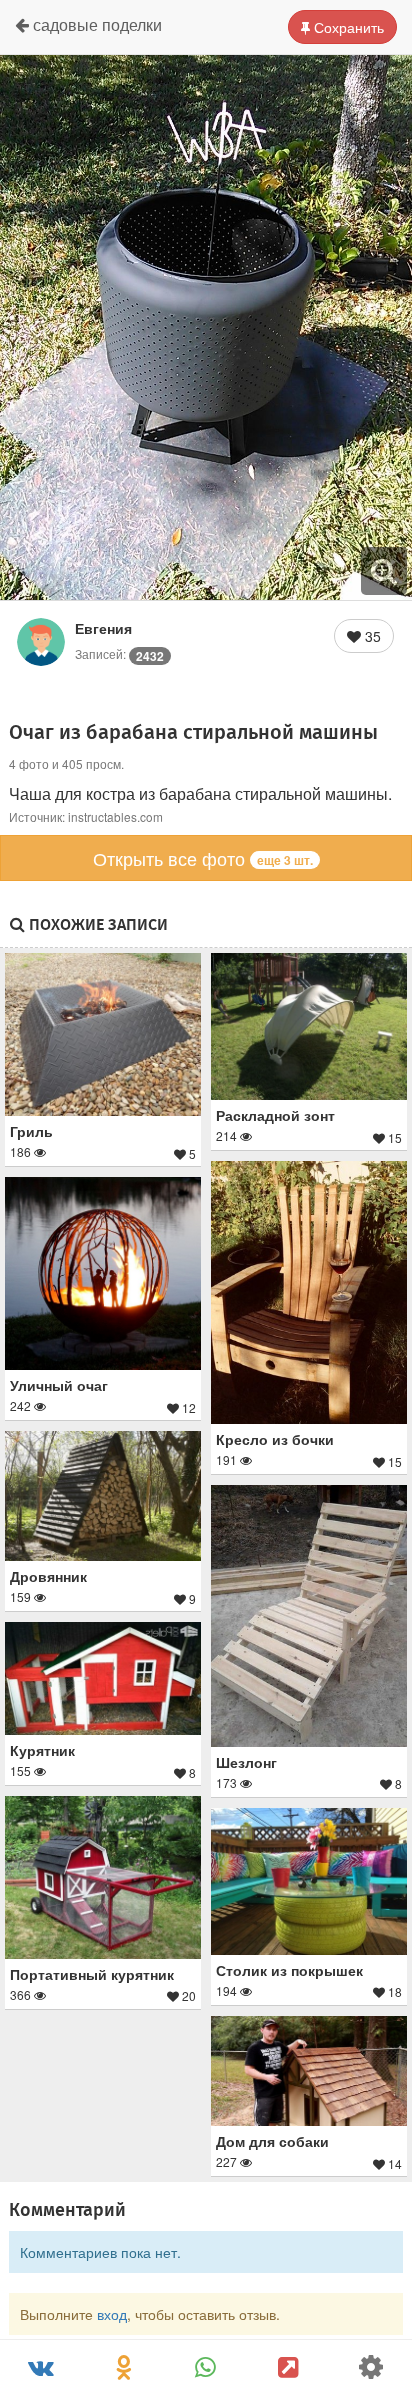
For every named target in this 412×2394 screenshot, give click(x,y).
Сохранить (347, 27)
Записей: (119, 653)
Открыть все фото (203, 858)
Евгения (103, 628)
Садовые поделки (95, 24)
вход (112, 2314)
